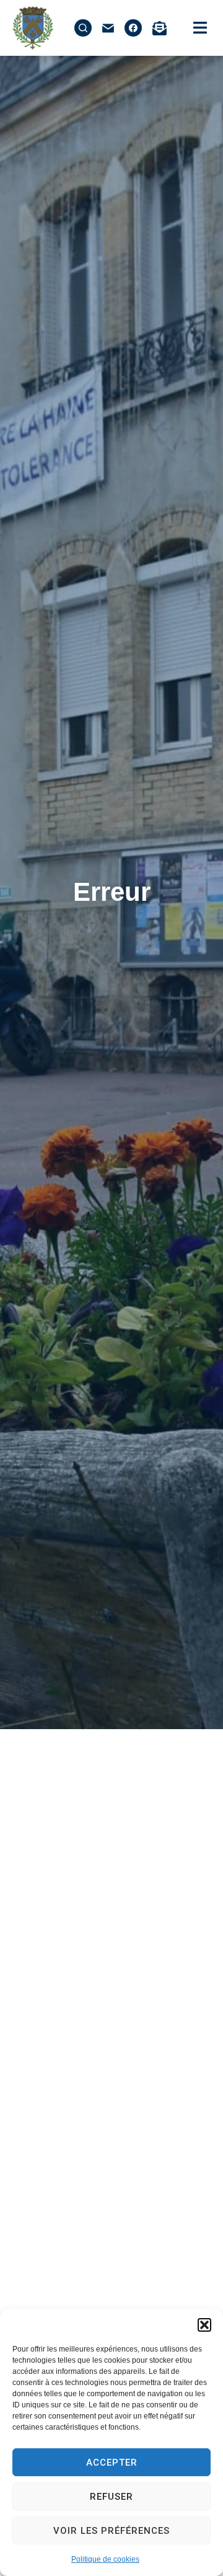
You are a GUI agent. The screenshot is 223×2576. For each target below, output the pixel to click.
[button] (204, 2325)
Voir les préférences (111, 2531)
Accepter (112, 2463)
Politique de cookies (105, 2559)
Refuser (111, 2497)
